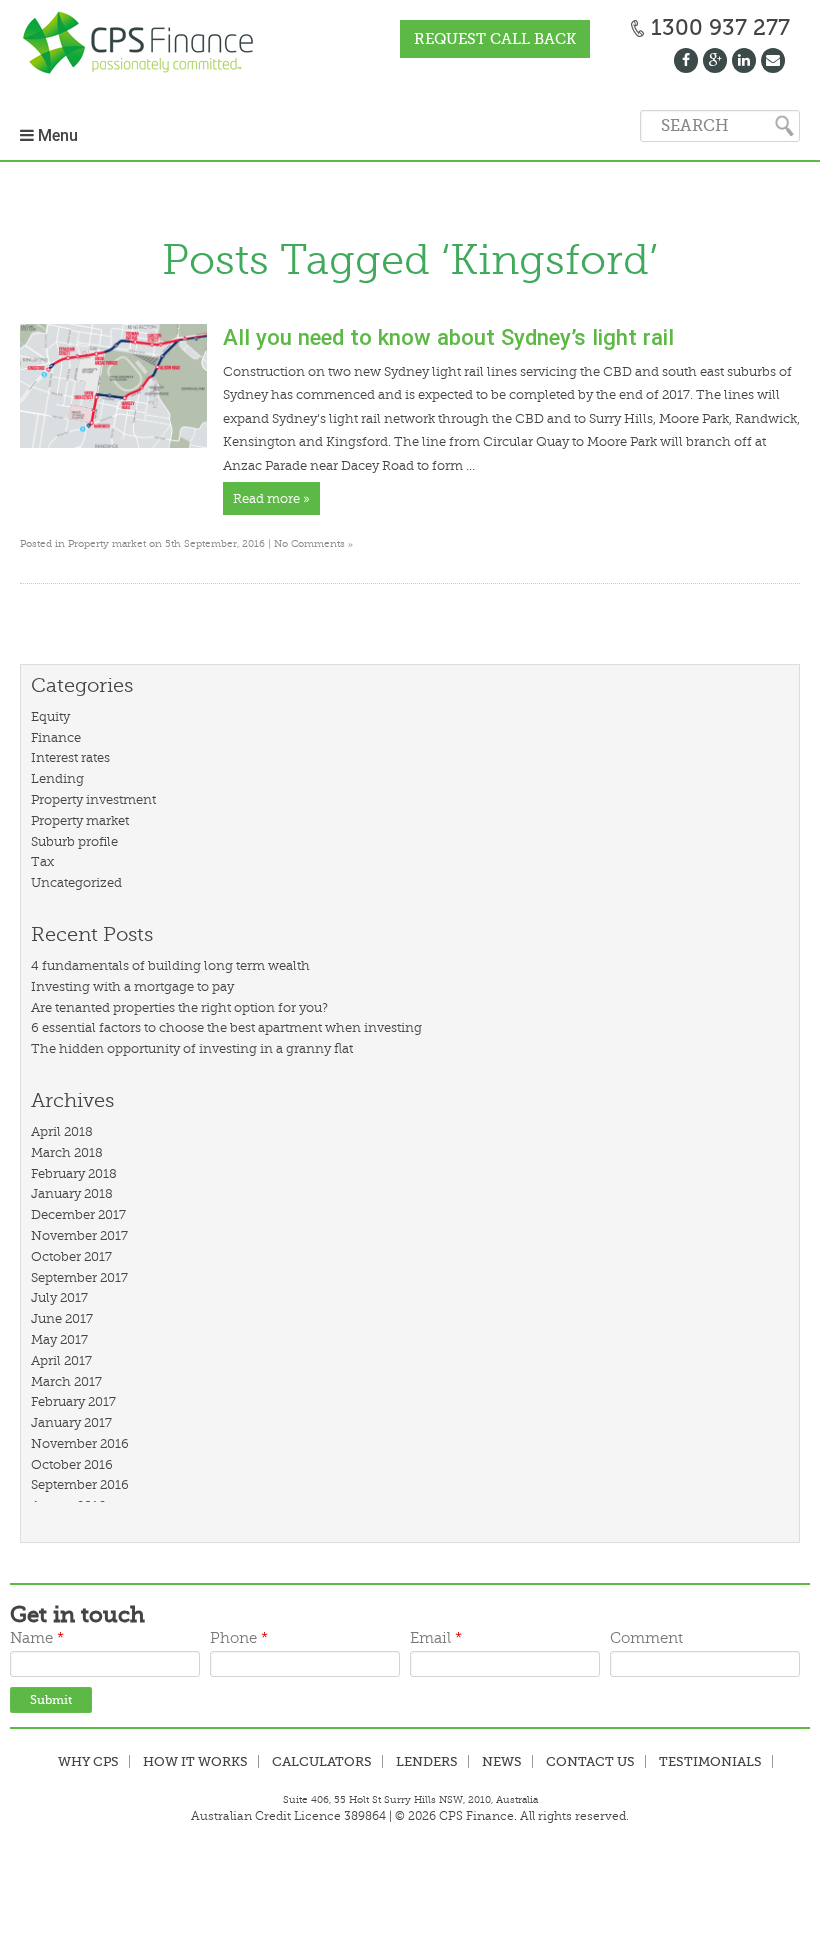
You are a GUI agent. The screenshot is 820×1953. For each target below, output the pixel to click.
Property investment (93, 799)
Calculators (322, 1761)
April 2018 (62, 1131)
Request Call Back (495, 39)
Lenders (427, 1761)
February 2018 (74, 1173)
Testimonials (710, 1761)
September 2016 (80, 1484)
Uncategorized (76, 882)
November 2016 (80, 1443)
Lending (57, 778)
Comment (646, 1638)
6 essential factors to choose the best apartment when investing (226, 1027)
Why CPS (88, 1761)
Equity (50, 716)
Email (436, 1638)
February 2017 (73, 1401)
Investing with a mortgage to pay (132, 986)
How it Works (195, 1761)
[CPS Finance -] (144, 44)
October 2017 (71, 1256)
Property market (107, 543)
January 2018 (72, 1193)
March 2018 (67, 1152)
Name (37, 1638)
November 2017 (79, 1235)
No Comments (313, 543)
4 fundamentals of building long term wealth (170, 965)
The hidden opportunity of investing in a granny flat (192, 1048)
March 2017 (66, 1381)
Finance (56, 737)
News (502, 1761)
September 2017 (79, 1277)
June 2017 (62, 1318)
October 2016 (72, 1464)
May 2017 (59, 1339)
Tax (42, 861)
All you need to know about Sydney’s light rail (448, 337)
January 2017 (71, 1422)
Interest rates (70, 757)
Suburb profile (74, 841)
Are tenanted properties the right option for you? (179, 1007)
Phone (239, 1638)
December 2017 (78, 1214)
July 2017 (59, 1297)
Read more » (271, 498)
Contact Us (590, 1761)
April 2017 (61, 1360)
